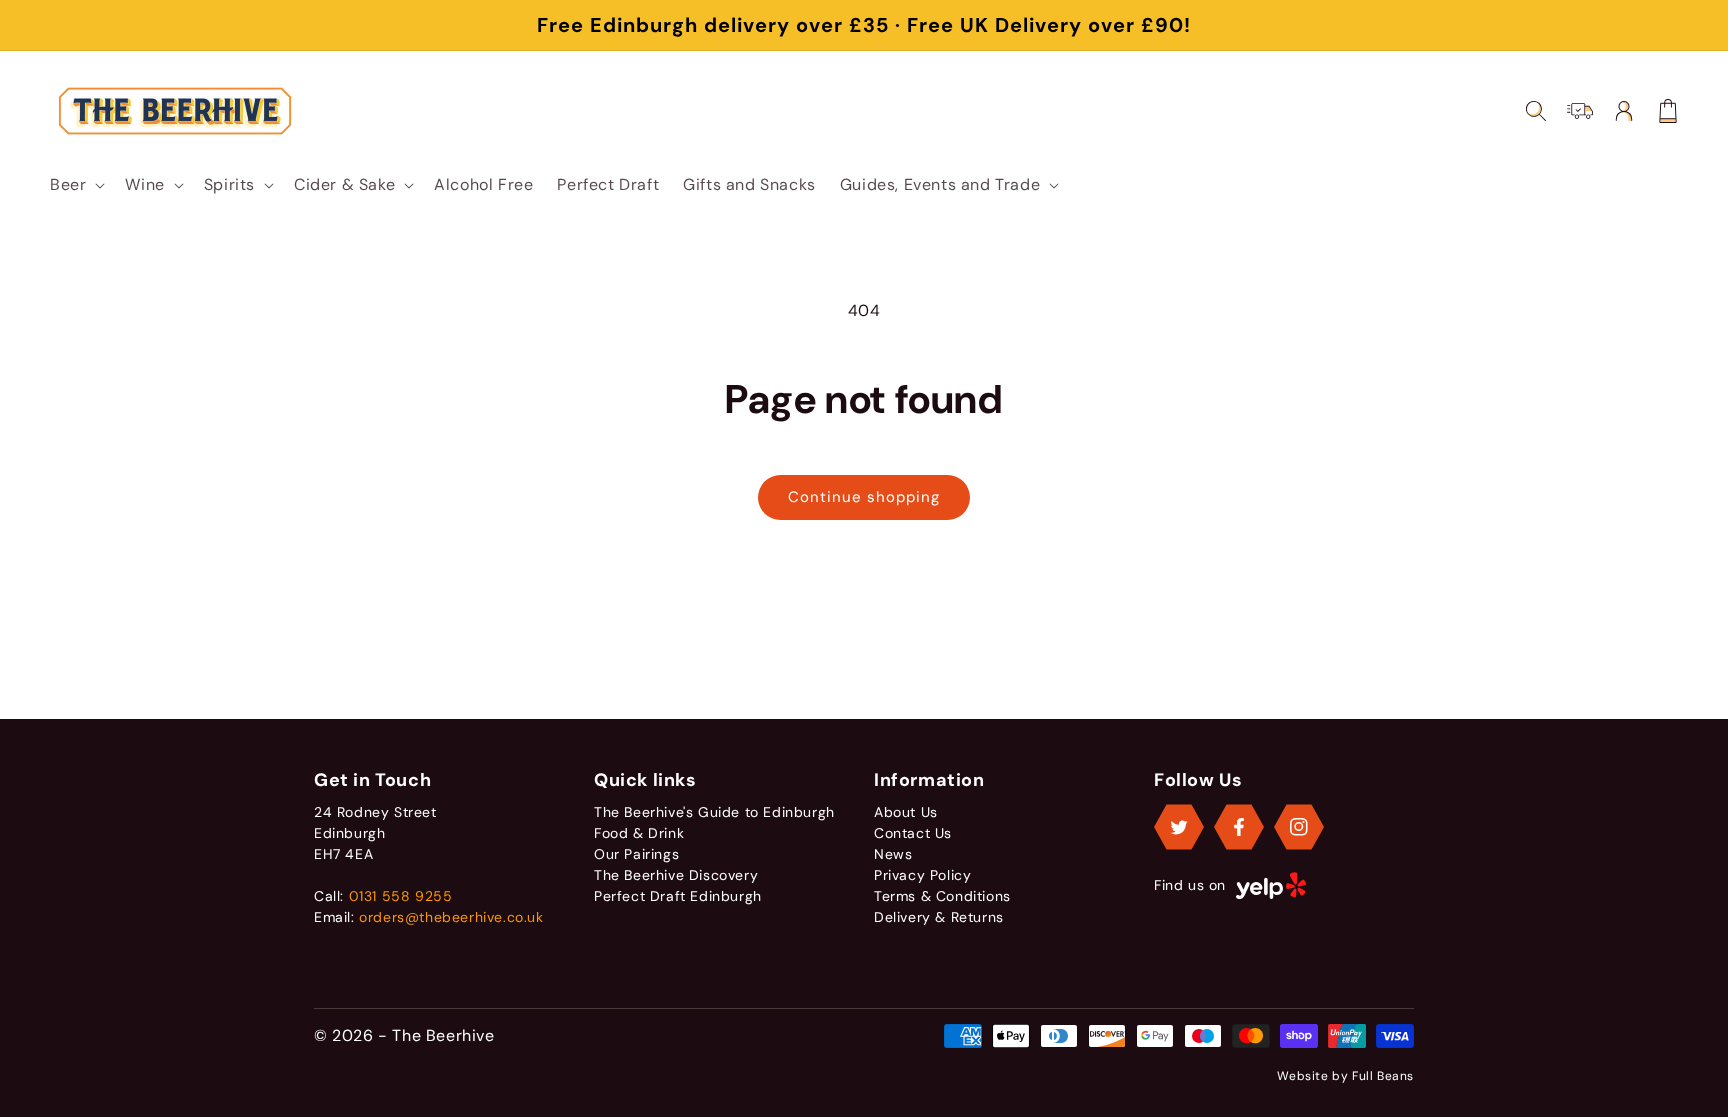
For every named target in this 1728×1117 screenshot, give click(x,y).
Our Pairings (636, 854)
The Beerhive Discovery (676, 875)
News (893, 854)
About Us (906, 812)
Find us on (1190, 885)
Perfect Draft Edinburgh (678, 896)
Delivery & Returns (939, 917)
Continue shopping (864, 497)
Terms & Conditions (942, 896)
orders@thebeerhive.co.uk (451, 917)
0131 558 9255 (401, 896)
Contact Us (913, 833)
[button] (75, 185)
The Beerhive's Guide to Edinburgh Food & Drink (714, 822)
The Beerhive (443, 1035)
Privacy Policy (922, 875)
